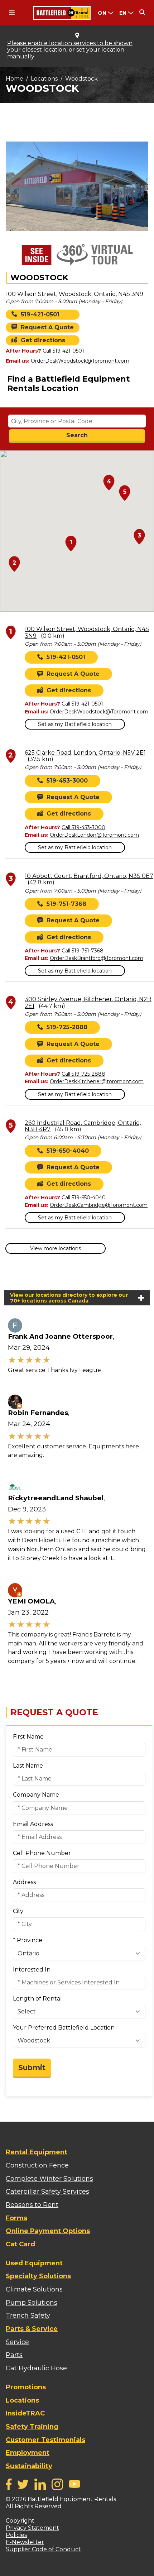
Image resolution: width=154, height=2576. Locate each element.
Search (77, 435)
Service (17, 2342)
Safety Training (32, 2427)
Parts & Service (32, 2329)
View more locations (56, 1248)
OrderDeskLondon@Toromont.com (94, 835)
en (123, 13)
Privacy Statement (32, 2528)
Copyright (20, 2521)
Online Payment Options (48, 2231)
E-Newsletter (25, 2542)
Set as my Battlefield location (75, 724)
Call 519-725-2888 (83, 1074)
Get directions (43, 340)
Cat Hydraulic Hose (36, 2368)
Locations (44, 79)
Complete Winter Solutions (49, 2179)
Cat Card (20, 2244)
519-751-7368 (66, 904)
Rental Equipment (37, 2152)
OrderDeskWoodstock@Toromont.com (80, 361)
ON (102, 13)
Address (24, 1882)
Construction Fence (37, 2165)
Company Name (36, 1795)
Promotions (26, 2387)
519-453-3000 (67, 781)
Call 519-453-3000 (83, 827)
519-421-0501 (40, 314)
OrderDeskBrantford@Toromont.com (97, 958)
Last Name (28, 1766)
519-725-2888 (67, 1027)
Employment (28, 2453)
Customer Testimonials (45, 2440)
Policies (16, 2535)
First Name (28, 1737)
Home (15, 79)
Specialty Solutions (38, 2276)
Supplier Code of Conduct (43, 2549)
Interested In (32, 1970)
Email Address (33, 1824)
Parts (14, 2355)
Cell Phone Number (42, 1853)
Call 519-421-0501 (63, 351)
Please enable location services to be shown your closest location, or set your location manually (70, 50)
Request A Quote (47, 327)
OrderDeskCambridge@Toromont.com (99, 1205)
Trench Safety (28, 2315)
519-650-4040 (68, 1151)
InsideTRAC (25, 2413)
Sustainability (29, 2466)
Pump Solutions (32, 2303)
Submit (32, 2068)
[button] (71, 544)
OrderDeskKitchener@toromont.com (97, 1081)
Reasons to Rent (32, 2205)
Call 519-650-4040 (84, 1198)
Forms (16, 2218)
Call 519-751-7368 (83, 951)
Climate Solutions (34, 2289)
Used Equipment (34, 2263)
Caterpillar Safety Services (47, 2192)
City (18, 1911)
